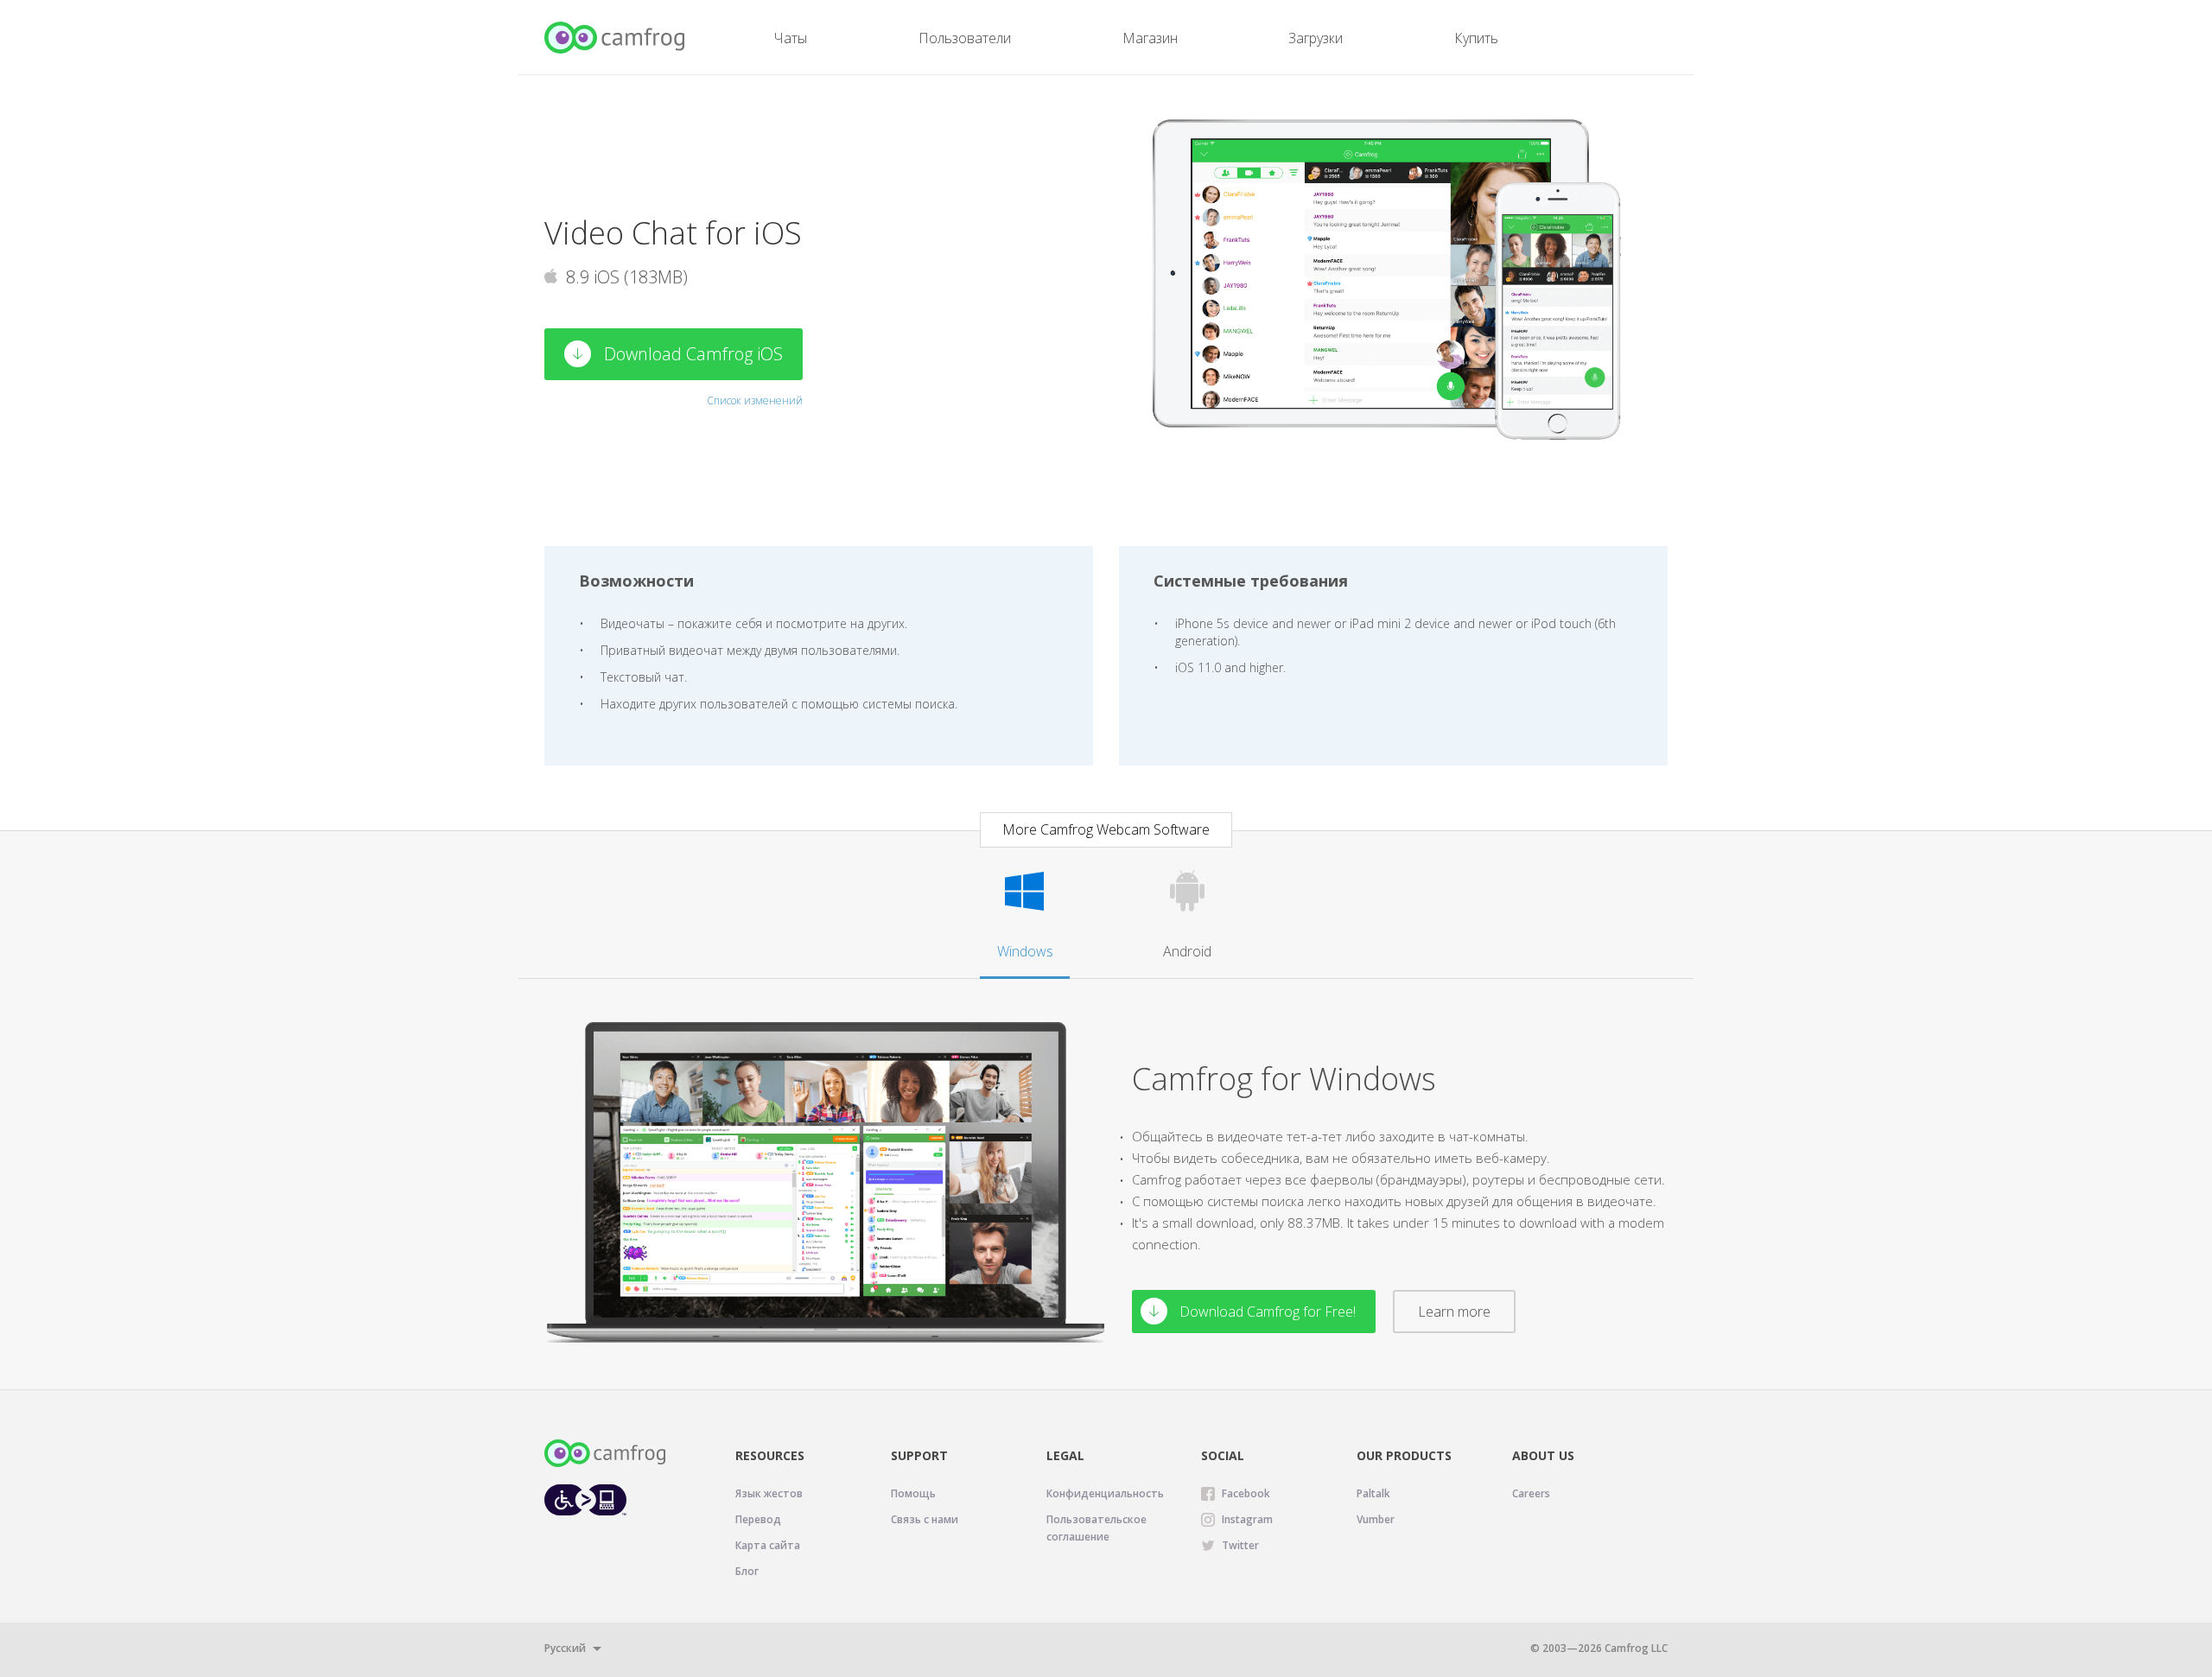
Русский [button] (565, 1648)
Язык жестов (769, 1493)
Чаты (791, 38)
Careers (1531, 1493)
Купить (1476, 38)
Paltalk (1373, 1493)
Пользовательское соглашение (1096, 1528)
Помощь (913, 1493)
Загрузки (1316, 38)
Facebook (1246, 1493)
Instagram (1247, 1519)
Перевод (758, 1519)
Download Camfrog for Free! (1266, 1312)
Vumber (1376, 1519)
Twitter (1240, 1545)
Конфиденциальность (1105, 1493)
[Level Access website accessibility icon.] (585, 1499)
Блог (747, 1571)
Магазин (1150, 38)
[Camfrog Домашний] (616, 38)
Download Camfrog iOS (691, 354)
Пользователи (965, 38)
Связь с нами (925, 1519)
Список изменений (755, 400)
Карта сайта (768, 1545)
